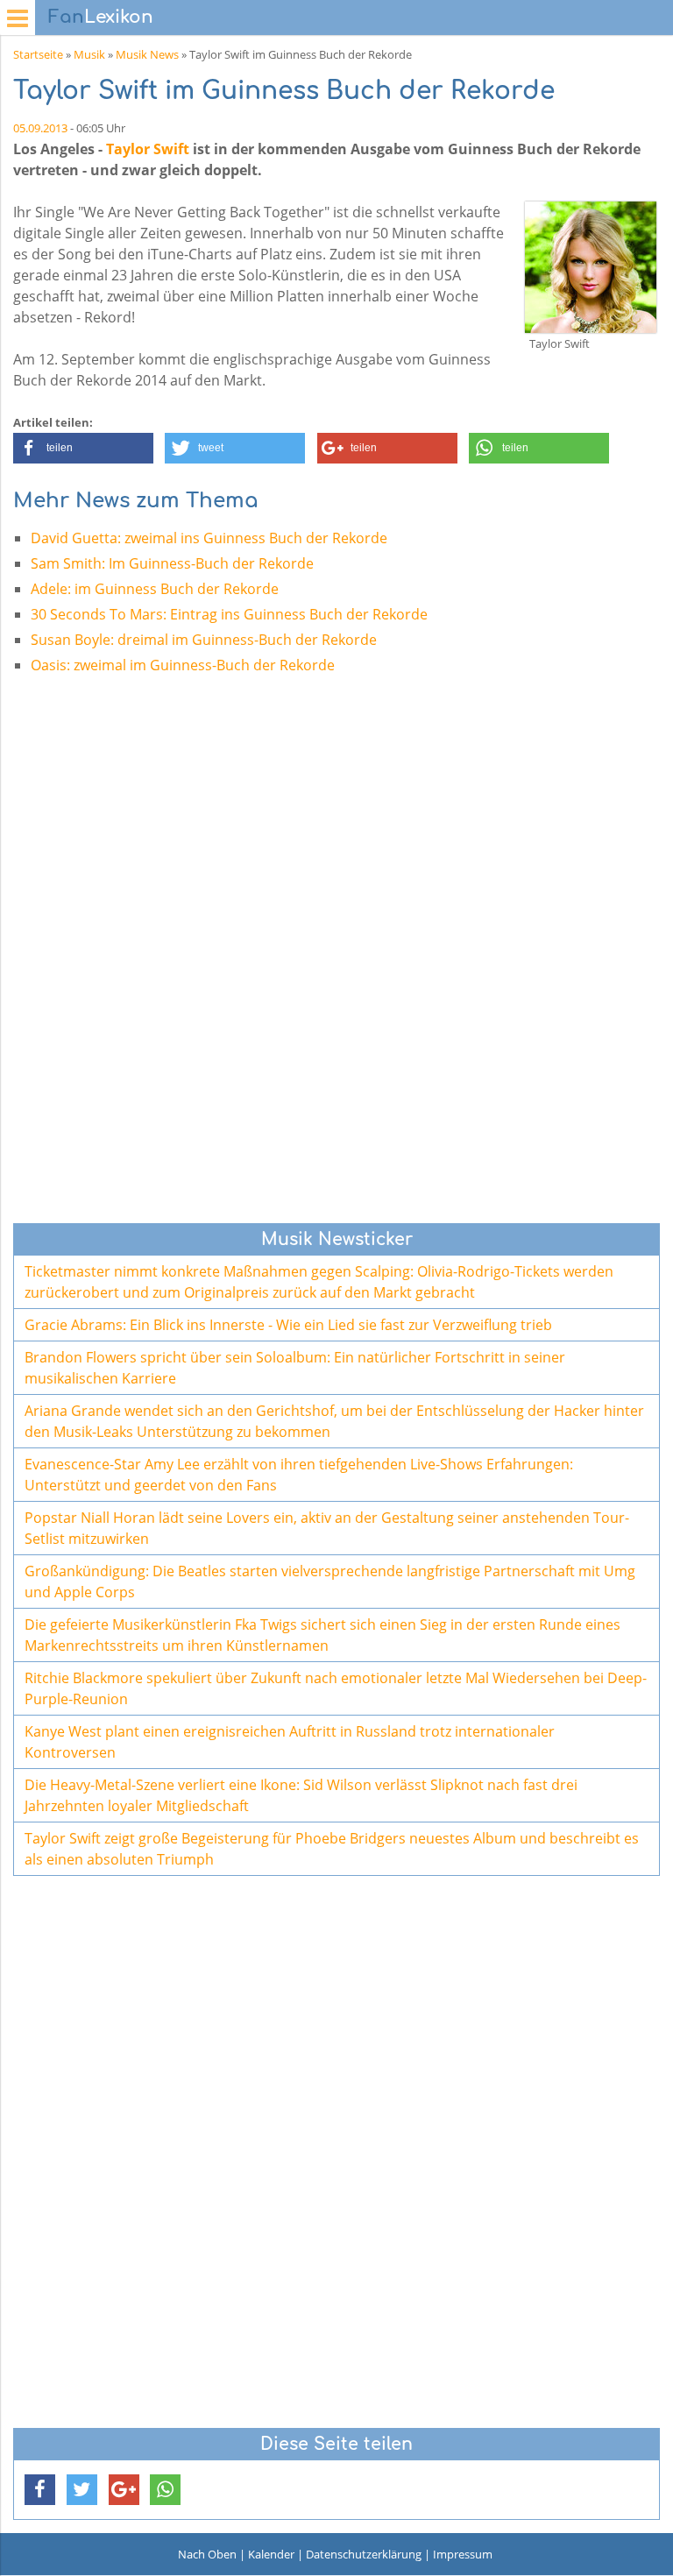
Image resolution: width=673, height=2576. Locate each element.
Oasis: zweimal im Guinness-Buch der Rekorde (183, 665)
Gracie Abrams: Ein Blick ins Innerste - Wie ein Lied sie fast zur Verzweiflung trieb (288, 1325)
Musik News (147, 54)
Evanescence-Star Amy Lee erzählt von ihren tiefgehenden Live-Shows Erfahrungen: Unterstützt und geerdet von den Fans (299, 1475)
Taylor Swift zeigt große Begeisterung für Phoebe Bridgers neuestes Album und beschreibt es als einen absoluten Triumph (332, 1849)
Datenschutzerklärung (364, 2554)
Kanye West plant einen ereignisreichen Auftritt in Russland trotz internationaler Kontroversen (290, 1742)
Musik (89, 54)
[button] (83, 448)
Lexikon (101, 17)
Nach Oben (207, 2554)
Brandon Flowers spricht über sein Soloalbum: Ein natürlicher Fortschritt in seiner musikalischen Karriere (295, 1368)
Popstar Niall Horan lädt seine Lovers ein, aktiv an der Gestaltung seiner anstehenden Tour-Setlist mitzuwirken (327, 1528)
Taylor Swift (148, 149)
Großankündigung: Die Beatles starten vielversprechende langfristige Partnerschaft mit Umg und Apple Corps (330, 1582)
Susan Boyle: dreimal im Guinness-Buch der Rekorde (204, 640)
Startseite (38, 54)
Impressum (463, 2554)
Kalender (271, 2554)
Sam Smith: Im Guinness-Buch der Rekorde (172, 563)
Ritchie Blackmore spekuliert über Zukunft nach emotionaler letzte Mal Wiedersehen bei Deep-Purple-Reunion (336, 1688)
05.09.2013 (40, 128)
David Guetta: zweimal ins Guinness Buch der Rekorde (209, 538)
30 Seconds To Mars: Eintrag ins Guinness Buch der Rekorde (229, 614)
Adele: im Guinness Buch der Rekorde (155, 589)
